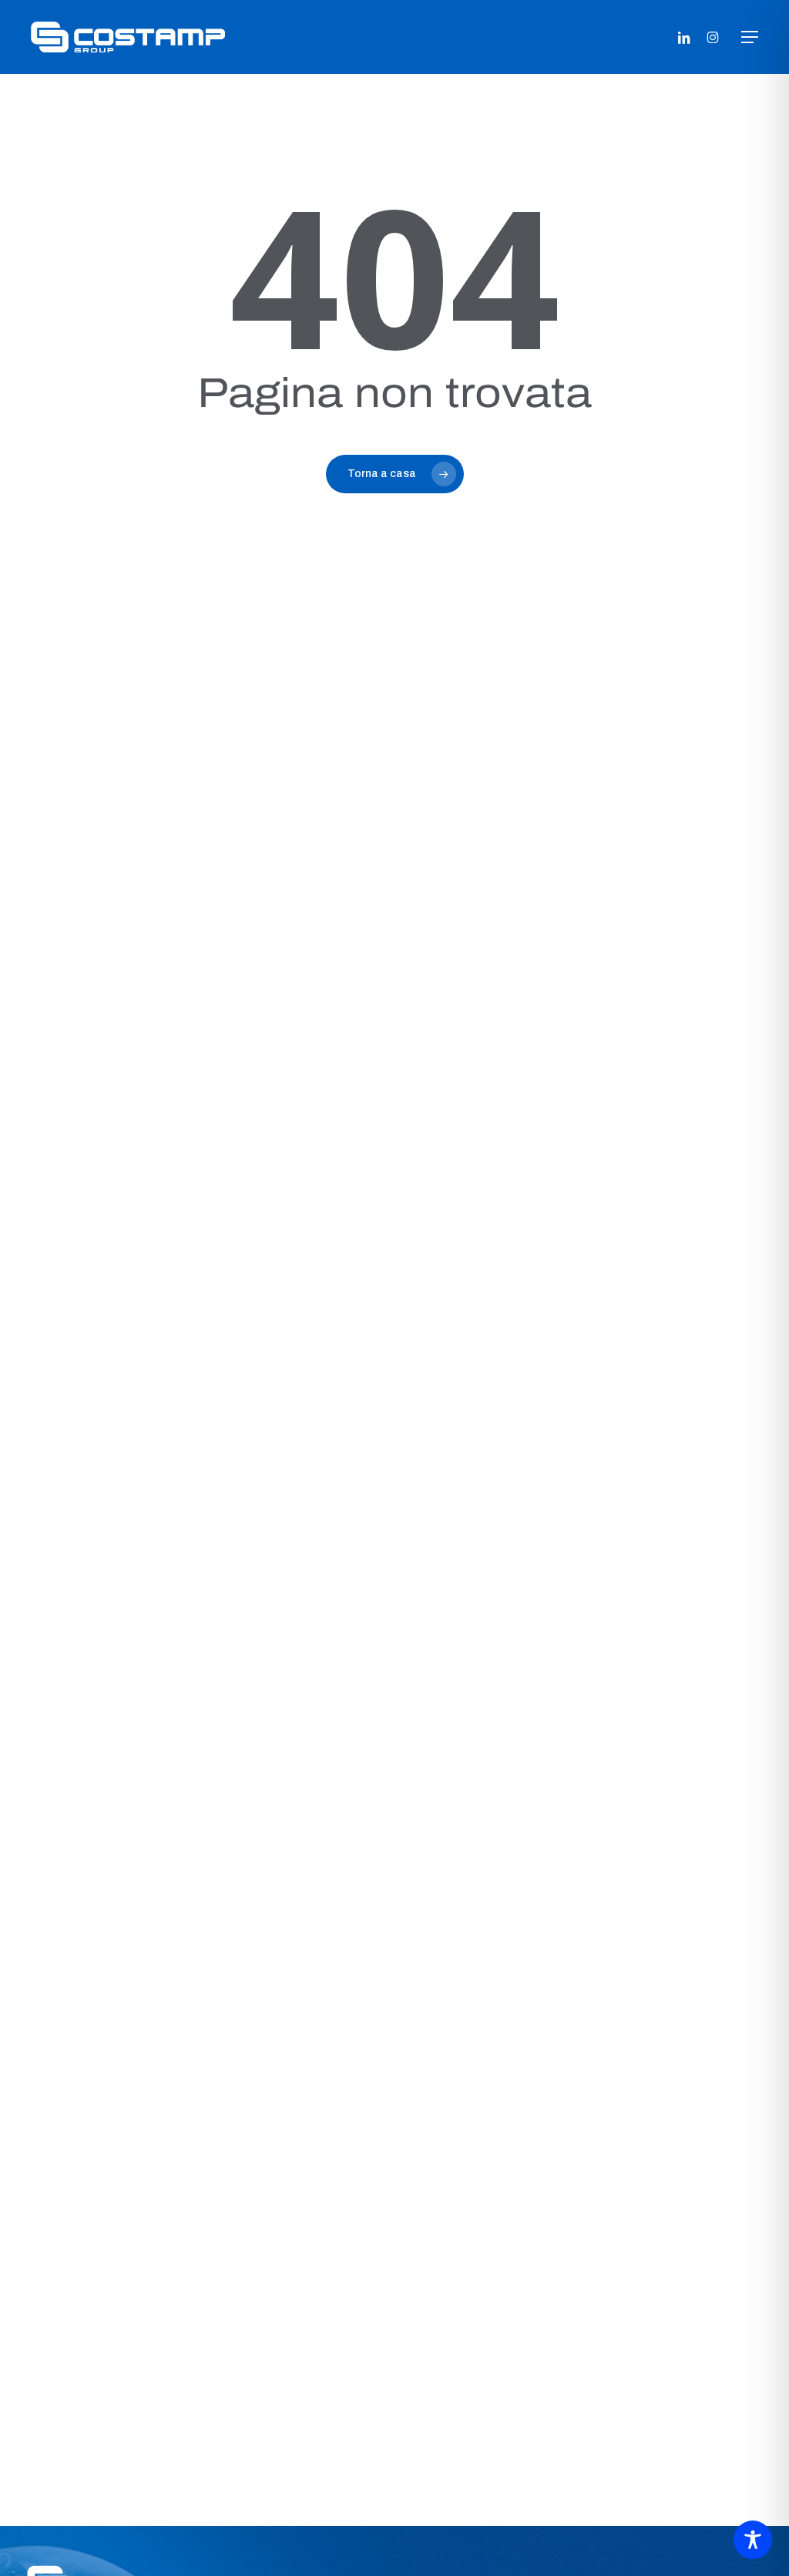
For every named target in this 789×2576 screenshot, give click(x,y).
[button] (750, 37)
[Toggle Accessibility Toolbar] (753, 2540)
